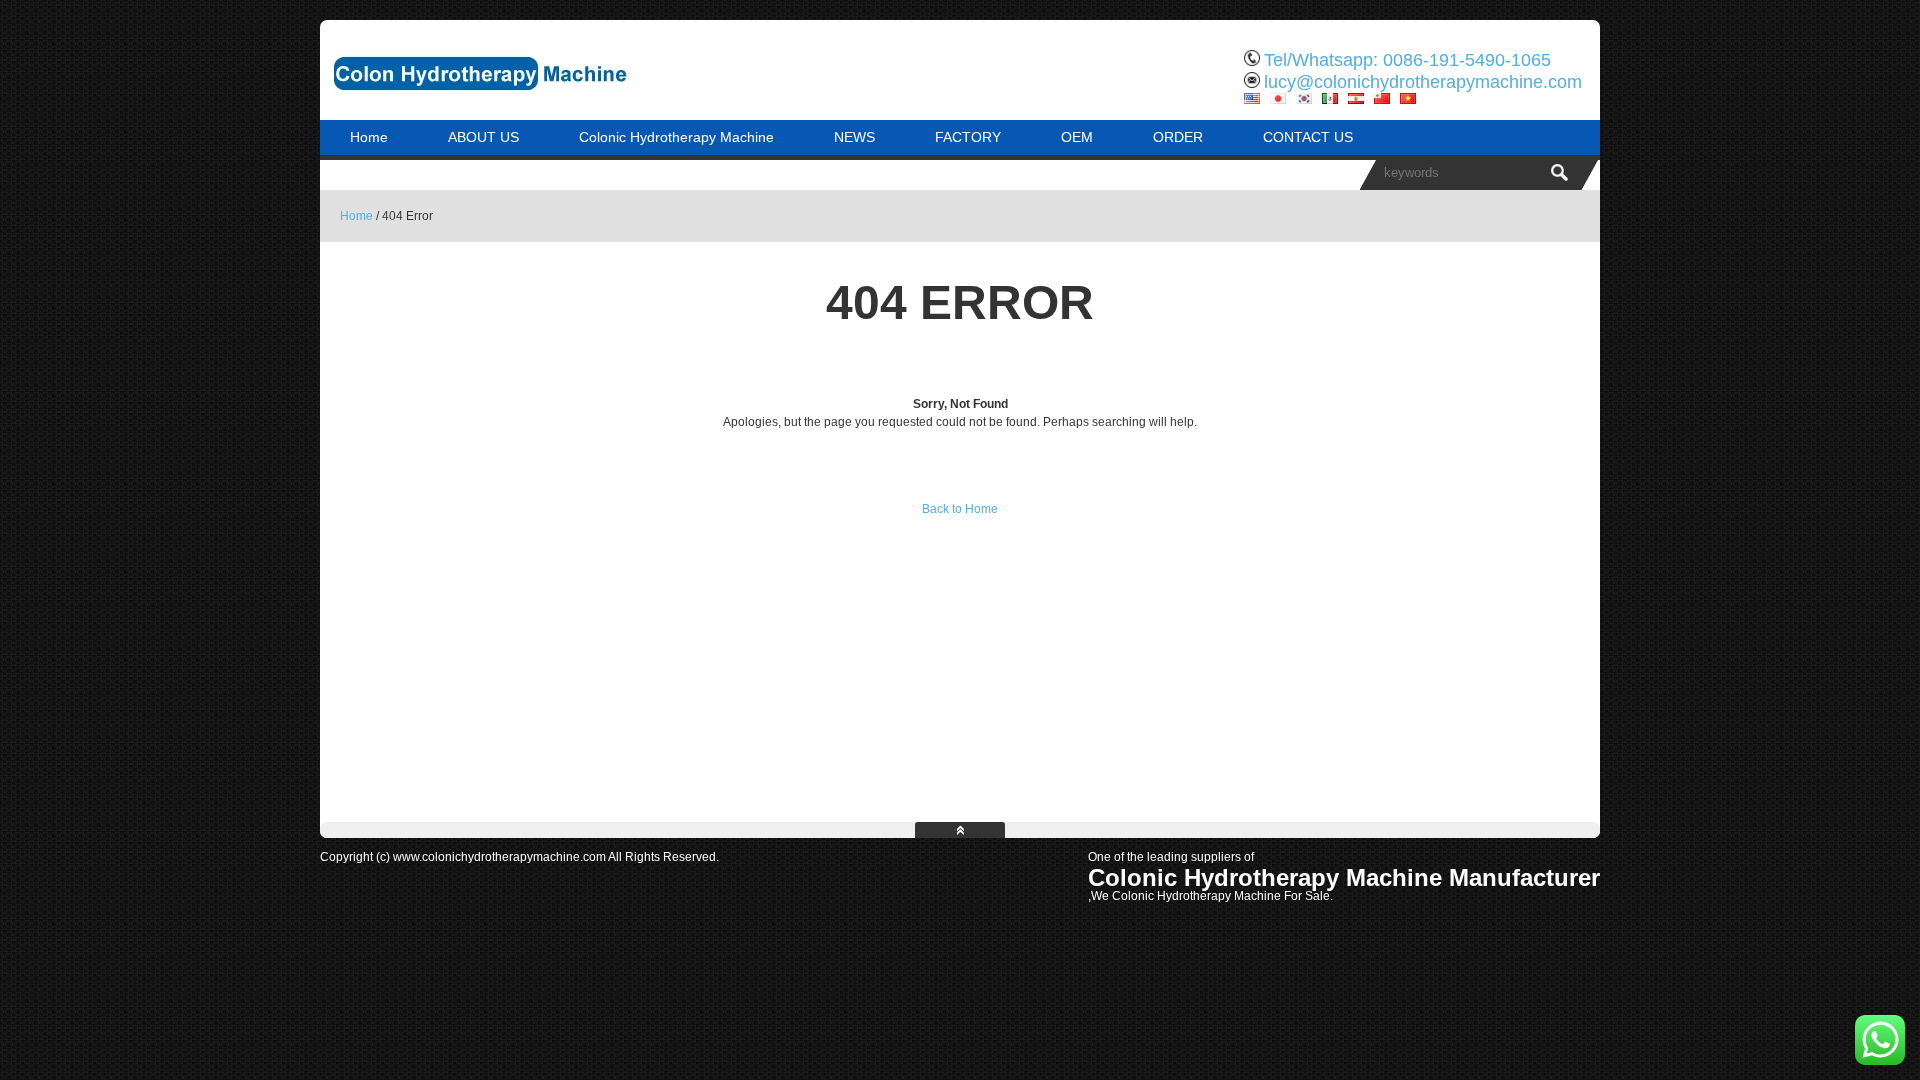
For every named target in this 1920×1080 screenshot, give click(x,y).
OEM (1077, 137)
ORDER (1178, 137)
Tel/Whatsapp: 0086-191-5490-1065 (1407, 60)
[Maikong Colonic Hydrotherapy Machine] (530, 105)
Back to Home (960, 509)
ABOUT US (483, 137)
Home (369, 137)
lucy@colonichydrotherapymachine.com (1423, 82)
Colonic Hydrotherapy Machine (676, 137)
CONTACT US (1308, 137)
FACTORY (968, 137)
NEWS (854, 137)
